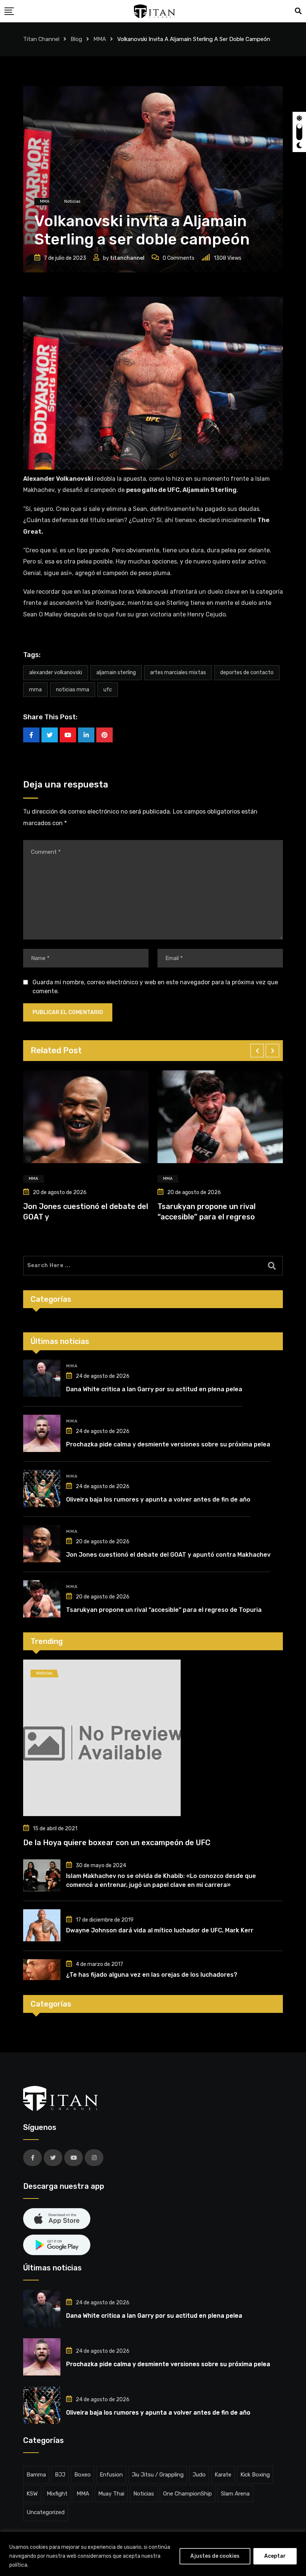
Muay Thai (111, 2494)
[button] (257, 1051)
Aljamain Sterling (116, 673)
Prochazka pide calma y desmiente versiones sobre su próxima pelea (168, 1444)
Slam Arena (235, 2494)
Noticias (144, 2494)
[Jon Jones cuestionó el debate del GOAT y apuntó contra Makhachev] (42, 1544)
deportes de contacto (247, 673)
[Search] (298, 11)
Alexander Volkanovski (56, 673)
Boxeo (82, 2475)
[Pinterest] (104, 735)
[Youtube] (68, 735)
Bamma (36, 2475)
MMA (35, 690)
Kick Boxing (255, 2475)
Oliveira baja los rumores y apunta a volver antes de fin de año (158, 1499)
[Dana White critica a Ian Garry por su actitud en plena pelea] (42, 1378)
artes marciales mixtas (178, 673)
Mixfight (57, 2494)
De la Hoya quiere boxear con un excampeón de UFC (117, 1843)
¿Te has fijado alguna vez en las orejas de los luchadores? (152, 1975)
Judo (199, 2475)
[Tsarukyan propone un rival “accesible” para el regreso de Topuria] (42, 1599)
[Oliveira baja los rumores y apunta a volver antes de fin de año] (42, 1489)
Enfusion (111, 2475)
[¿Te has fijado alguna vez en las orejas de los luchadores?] (42, 1970)
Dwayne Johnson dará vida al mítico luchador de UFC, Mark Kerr (160, 1930)
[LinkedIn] (86, 735)
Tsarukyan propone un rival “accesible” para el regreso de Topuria (164, 1610)
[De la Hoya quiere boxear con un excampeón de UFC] (153, 1738)
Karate (223, 2475)
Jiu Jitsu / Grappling (158, 2475)
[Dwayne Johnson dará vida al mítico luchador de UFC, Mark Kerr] (42, 1925)
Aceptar (275, 2556)
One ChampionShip (188, 2494)
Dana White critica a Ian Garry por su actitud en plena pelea (154, 1389)
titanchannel (127, 258)
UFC (108, 690)
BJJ (60, 2475)
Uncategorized (46, 2512)
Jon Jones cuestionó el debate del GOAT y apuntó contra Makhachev (168, 1555)
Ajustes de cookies (215, 2556)
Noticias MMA (73, 690)
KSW (32, 2494)
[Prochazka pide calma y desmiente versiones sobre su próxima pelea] (42, 1433)
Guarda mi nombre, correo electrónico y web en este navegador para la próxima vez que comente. (155, 987)
